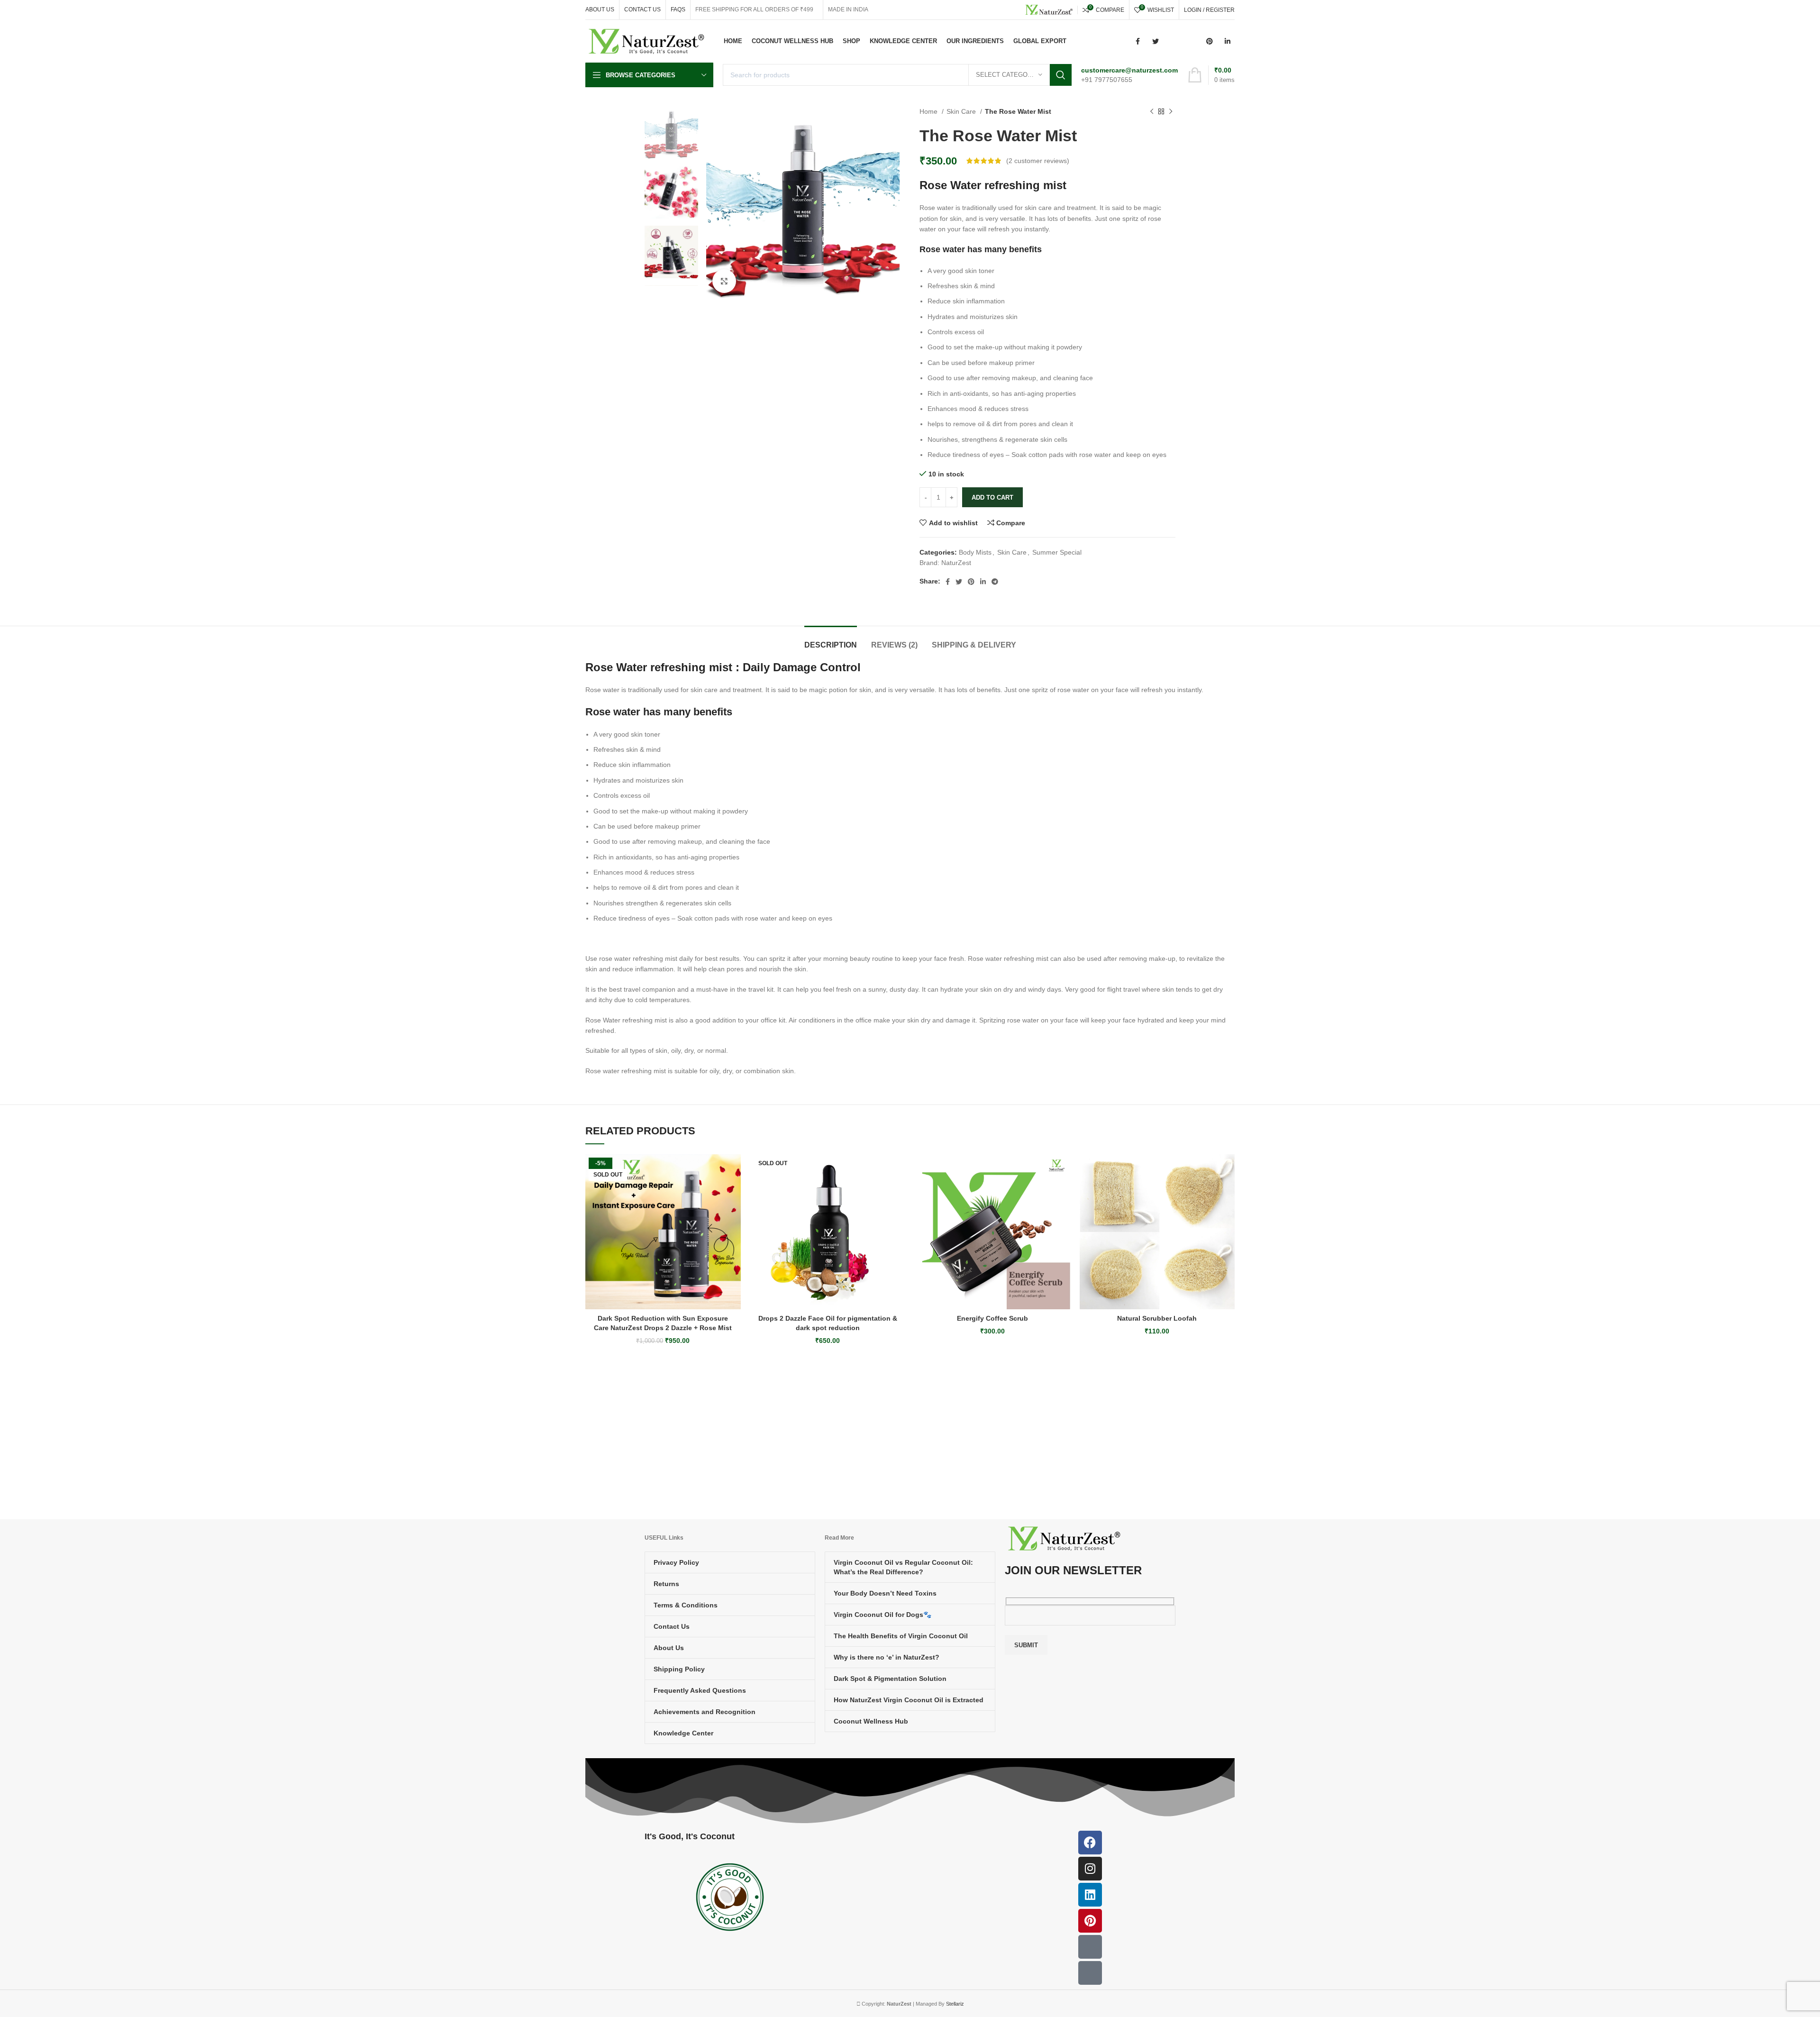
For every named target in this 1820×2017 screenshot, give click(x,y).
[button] (1063, 1191)
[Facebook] (1090, 1843)
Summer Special (1057, 552)
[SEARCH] (1061, 75)
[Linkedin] (1090, 1895)
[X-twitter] (1090, 1973)
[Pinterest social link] (1210, 41)
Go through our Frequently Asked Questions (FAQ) (990, 1432)
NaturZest (956, 563)
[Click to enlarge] (724, 281)
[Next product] (1171, 112)
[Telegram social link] (995, 582)
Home (929, 111)
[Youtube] (1090, 1947)
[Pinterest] (1090, 1921)
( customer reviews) (1038, 161)
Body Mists (975, 552)
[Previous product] (1152, 112)
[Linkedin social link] (1228, 41)
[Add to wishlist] (734, 1170)
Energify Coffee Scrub (992, 1318)
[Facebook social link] (1137, 41)
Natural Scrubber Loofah (1157, 1318)
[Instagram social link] (1174, 41)
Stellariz (955, 2004)
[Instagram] (1090, 1869)
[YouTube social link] (1192, 41)
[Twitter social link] (1156, 41)
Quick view (734, 1212)
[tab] (831, 640)
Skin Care (962, 111)
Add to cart (992, 497)
